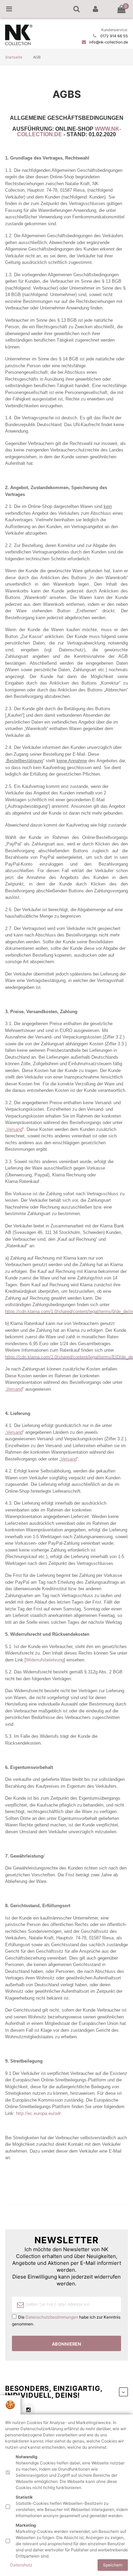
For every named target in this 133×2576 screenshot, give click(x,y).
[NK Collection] (19, 44)
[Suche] (76, 9)
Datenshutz (21, 2565)
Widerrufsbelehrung (45, 1660)
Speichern (113, 2565)
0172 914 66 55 (114, 36)
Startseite (14, 57)
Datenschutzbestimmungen (52, 2317)
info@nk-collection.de (108, 42)
